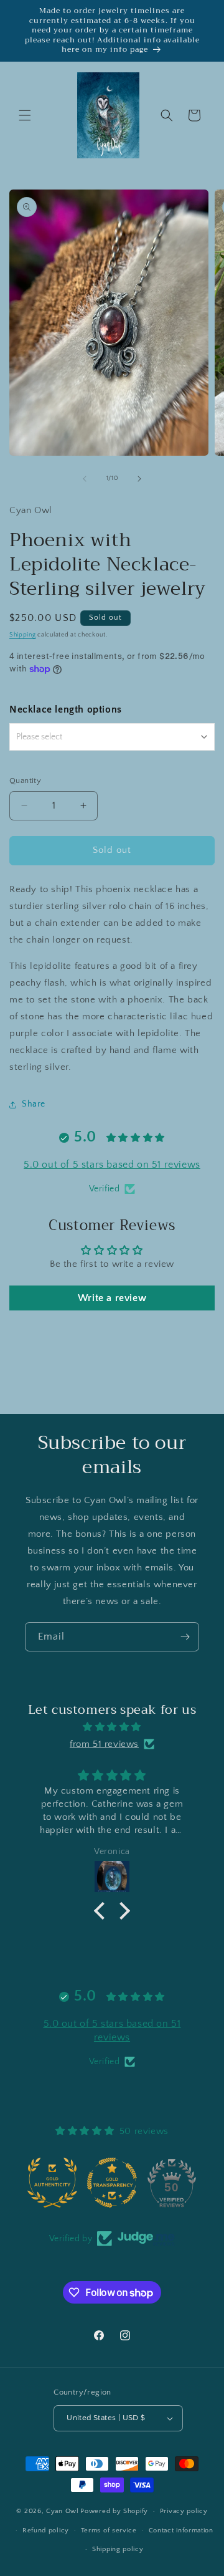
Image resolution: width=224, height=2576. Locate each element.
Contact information (181, 2530)
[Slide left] (85, 479)
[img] (112, 1727)
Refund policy (46, 2530)
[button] (25, 115)
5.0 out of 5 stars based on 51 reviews (112, 1165)
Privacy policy (184, 2511)
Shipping (23, 635)
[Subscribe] (185, 1637)
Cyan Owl (63, 2511)
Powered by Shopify (114, 2511)
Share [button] (34, 1104)
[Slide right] (139, 479)
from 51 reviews (104, 1744)
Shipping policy (118, 2549)
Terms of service (109, 2530)
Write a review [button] (112, 1298)
